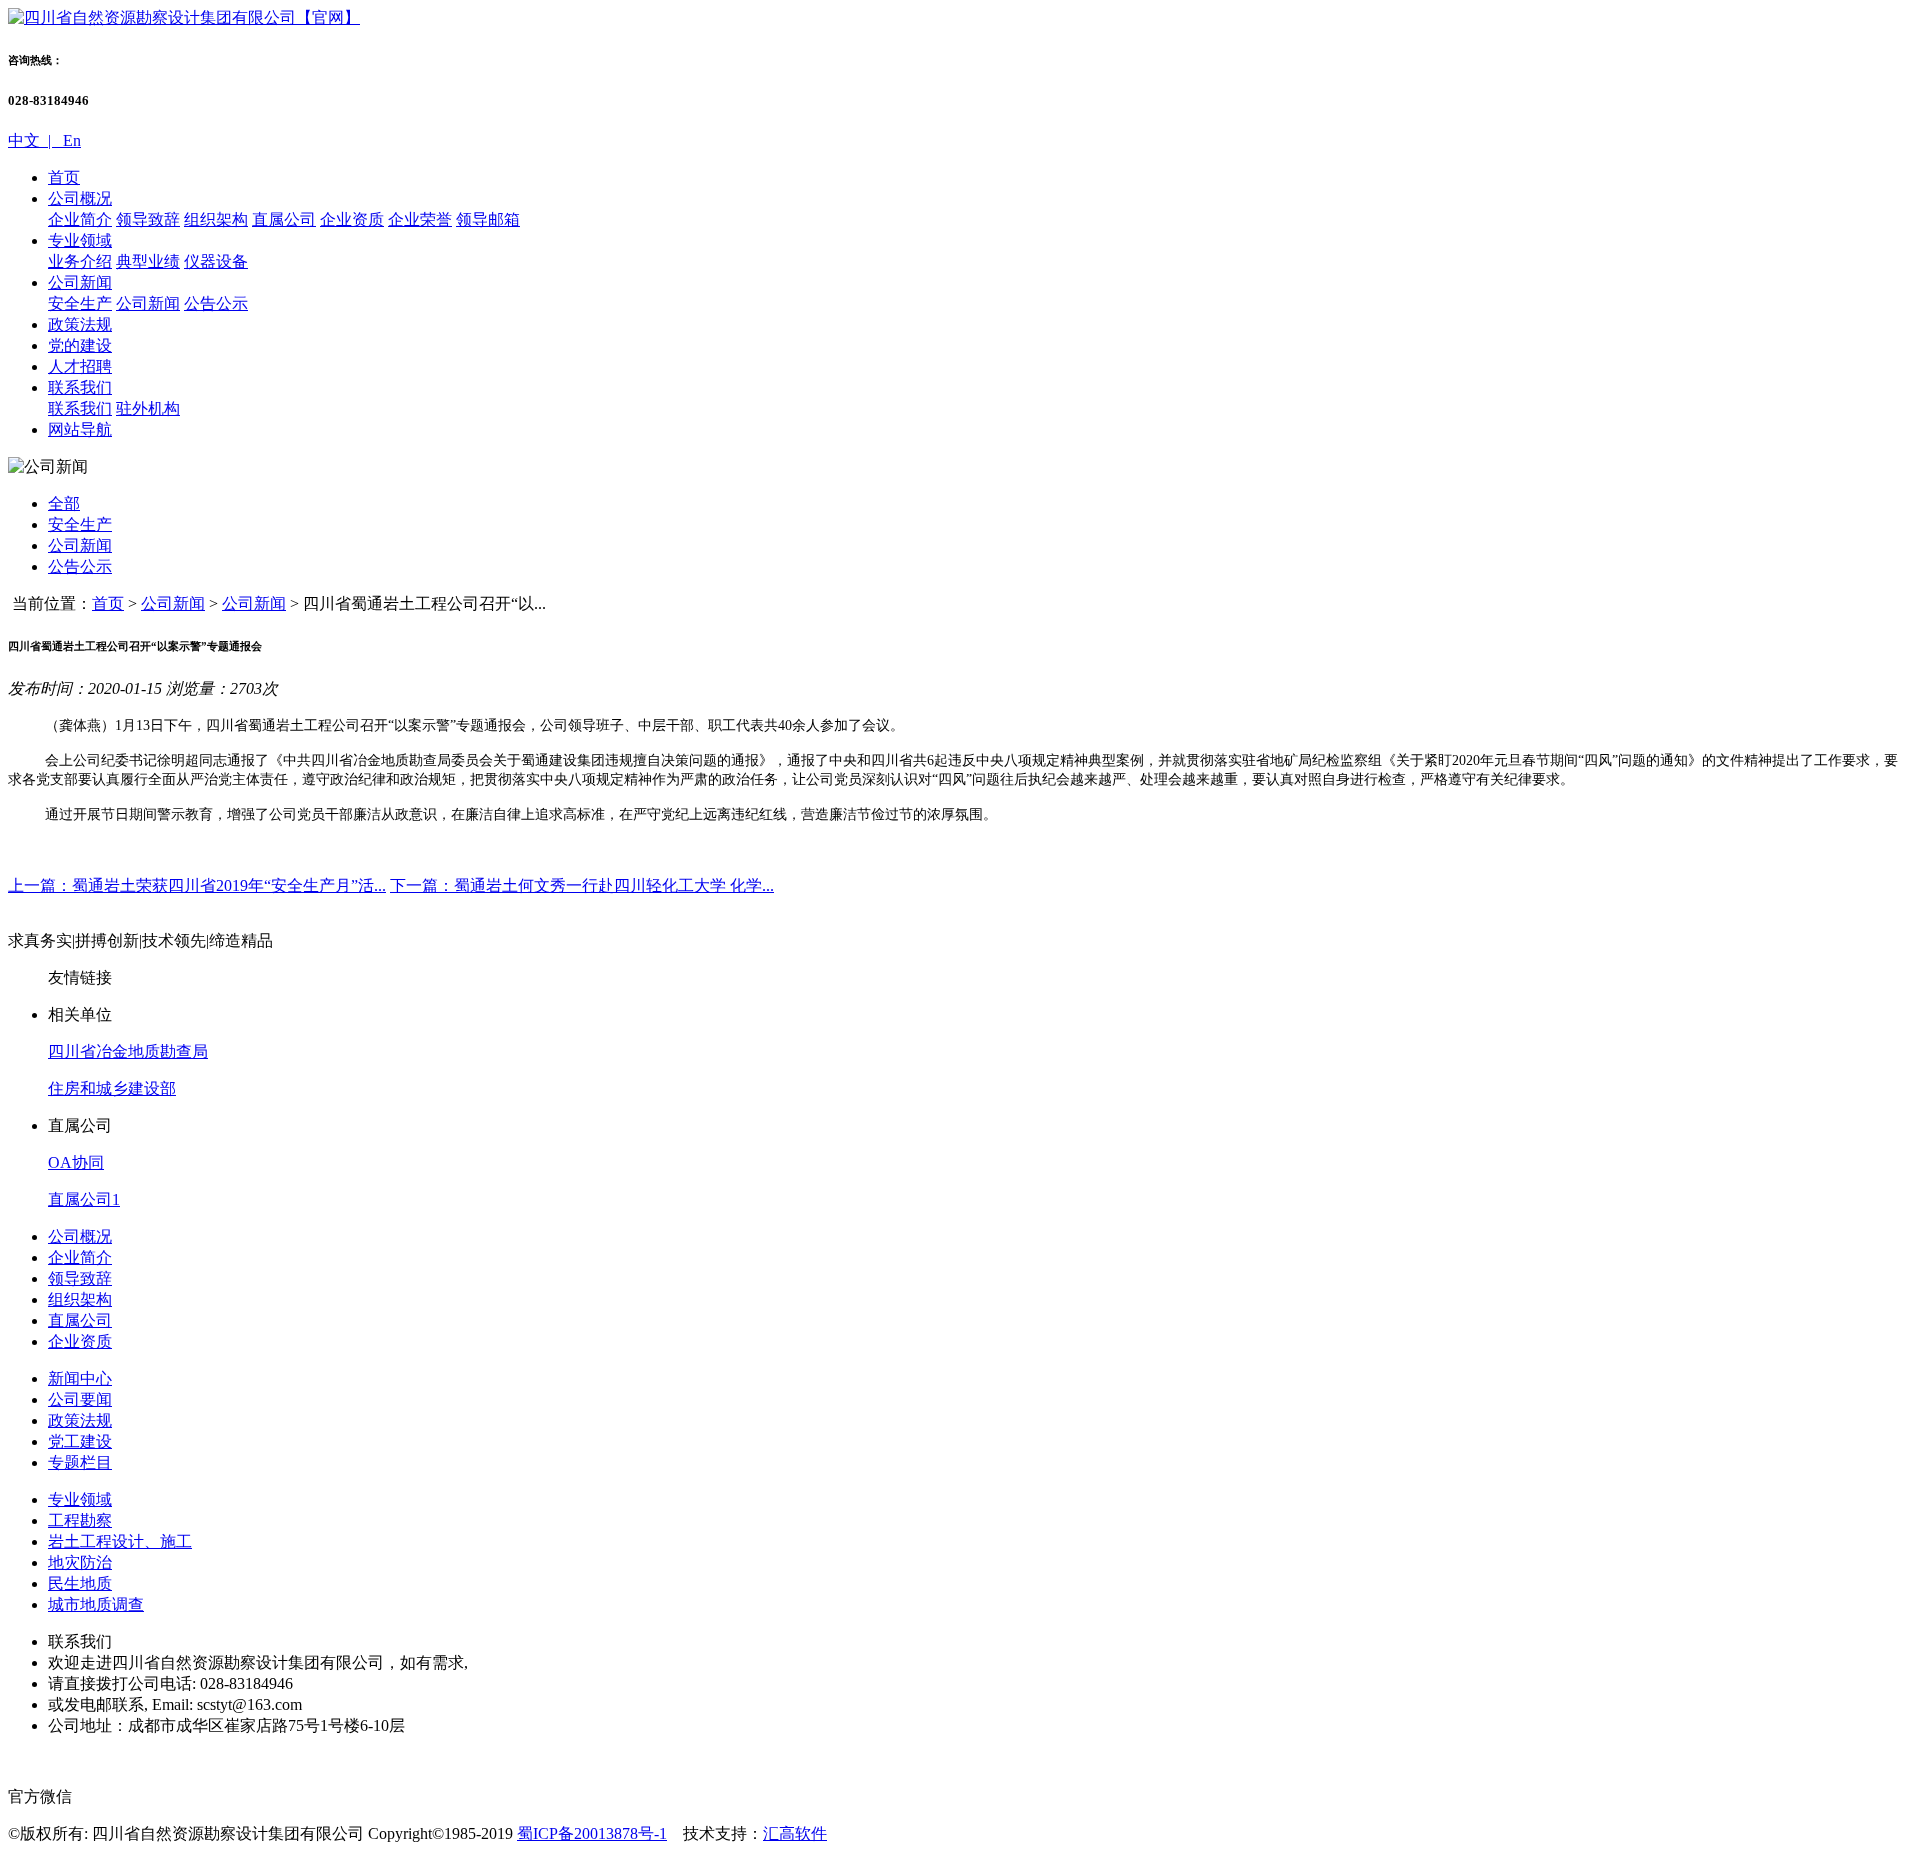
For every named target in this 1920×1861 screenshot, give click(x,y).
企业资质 (352, 219)
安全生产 (80, 303)
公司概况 (80, 198)
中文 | (33, 140)
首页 (64, 177)
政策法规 (80, 324)
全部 (64, 503)
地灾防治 (80, 1562)
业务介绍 (80, 261)
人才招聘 (80, 366)
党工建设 (80, 1441)
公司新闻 (80, 282)
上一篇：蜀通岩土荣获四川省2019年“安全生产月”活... (197, 885)
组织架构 (216, 219)
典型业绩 (148, 261)
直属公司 (284, 219)
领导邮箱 (488, 219)
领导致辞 (148, 219)
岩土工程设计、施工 (120, 1541)
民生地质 (80, 1583)
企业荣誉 (420, 219)
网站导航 (80, 429)
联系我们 (80, 387)
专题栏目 (80, 1462)
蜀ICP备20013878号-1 (592, 1833)
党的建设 (80, 345)
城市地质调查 (96, 1604)
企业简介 (80, 219)
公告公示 (216, 303)
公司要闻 (80, 1399)
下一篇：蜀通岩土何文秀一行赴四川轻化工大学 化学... (582, 885)
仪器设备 (216, 261)
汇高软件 (795, 1833)
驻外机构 (148, 408)
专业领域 (80, 240)
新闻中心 (80, 1378)
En (70, 140)
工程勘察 (80, 1520)
